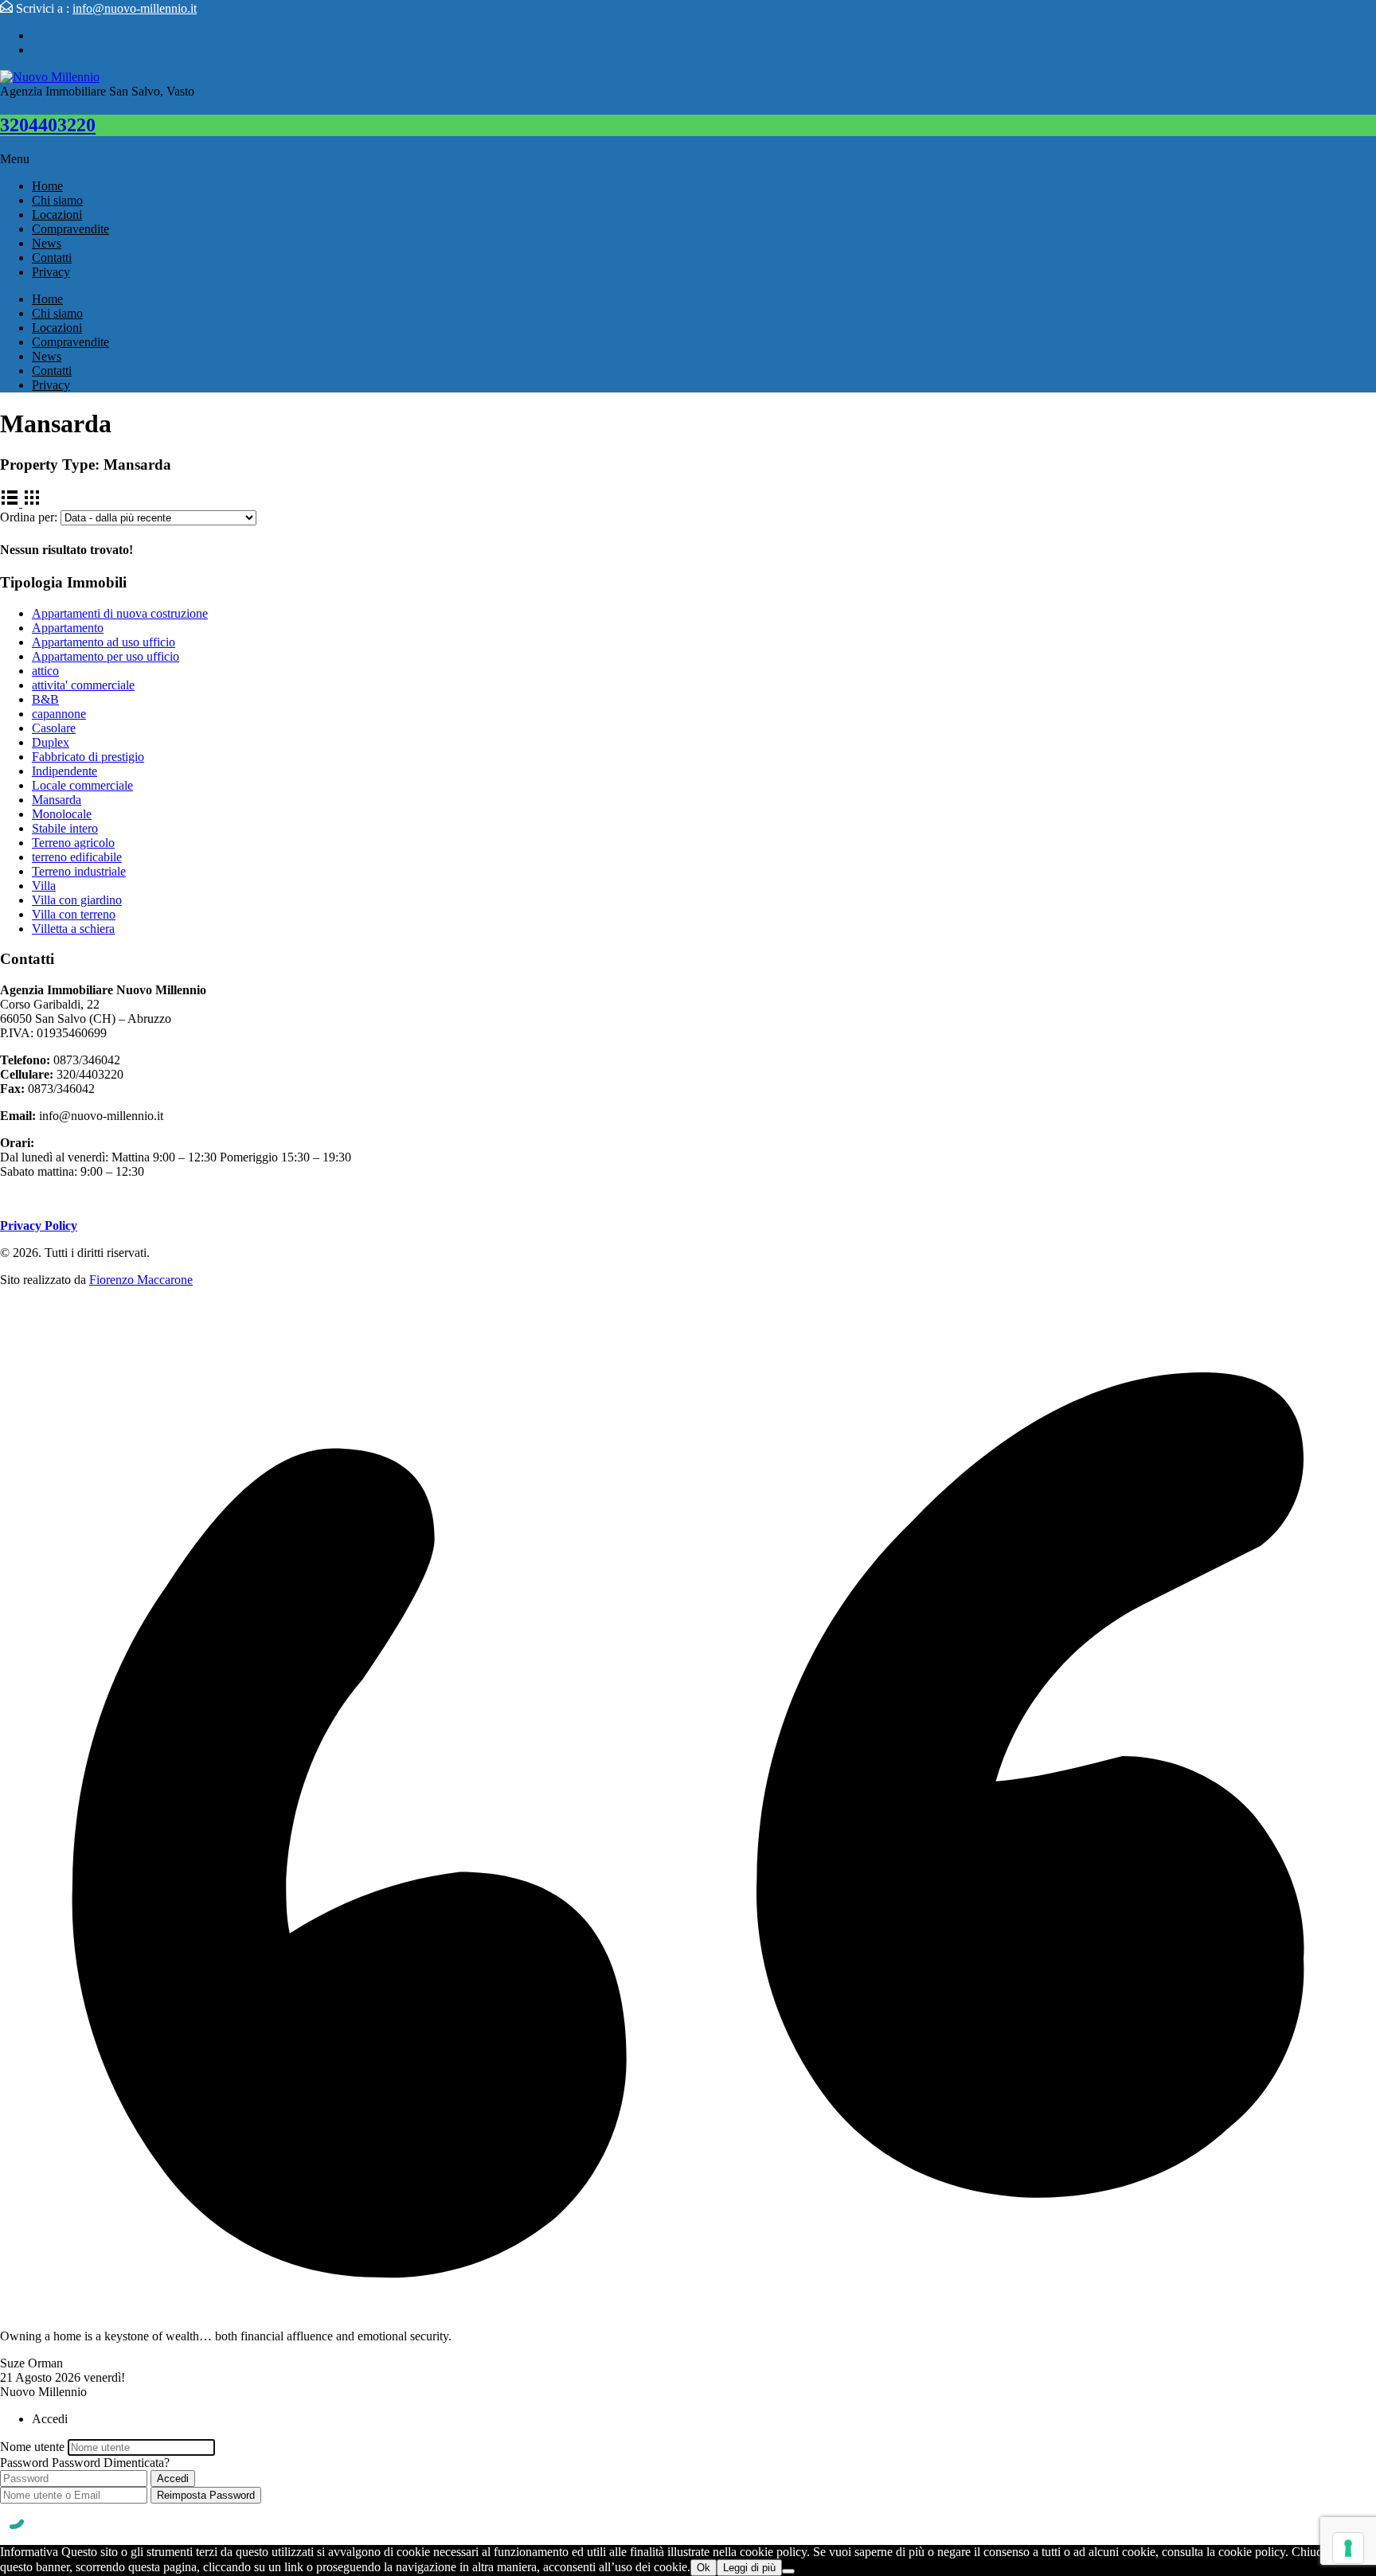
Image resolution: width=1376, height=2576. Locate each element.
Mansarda (57, 800)
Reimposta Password (206, 2495)
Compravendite (70, 229)
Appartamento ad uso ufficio (104, 642)
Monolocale (62, 814)
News (47, 243)
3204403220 (48, 125)
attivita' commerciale (83, 685)
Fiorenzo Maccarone (141, 1280)
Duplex (51, 742)
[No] (788, 2571)
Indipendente (64, 771)
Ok (704, 2568)
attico (45, 671)
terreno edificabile (77, 857)
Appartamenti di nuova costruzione (120, 613)
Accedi (173, 2478)
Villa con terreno (74, 914)
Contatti (52, 258)
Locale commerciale (82, 785)
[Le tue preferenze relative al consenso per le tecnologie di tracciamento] (1348, 2548)
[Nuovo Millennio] (50, 77)
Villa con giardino (77, 900)
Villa (44, 886)
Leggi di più (749, 2568)
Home (47, 186)
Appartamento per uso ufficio (106, 656)
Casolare (54, 728)
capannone (59, 714)
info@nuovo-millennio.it (135, 8)
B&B (45, 699)
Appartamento (68, 628)
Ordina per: (29, 517)
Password (24, 2463)
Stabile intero (65, 828)
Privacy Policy (39, 1226)
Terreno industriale (79, 871)
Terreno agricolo (73, 843)
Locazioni (57, 215)
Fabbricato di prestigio (88, 757)
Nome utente (32, 2447)
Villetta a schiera (73, 929)
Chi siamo (57, 200)
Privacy (51, 272)
